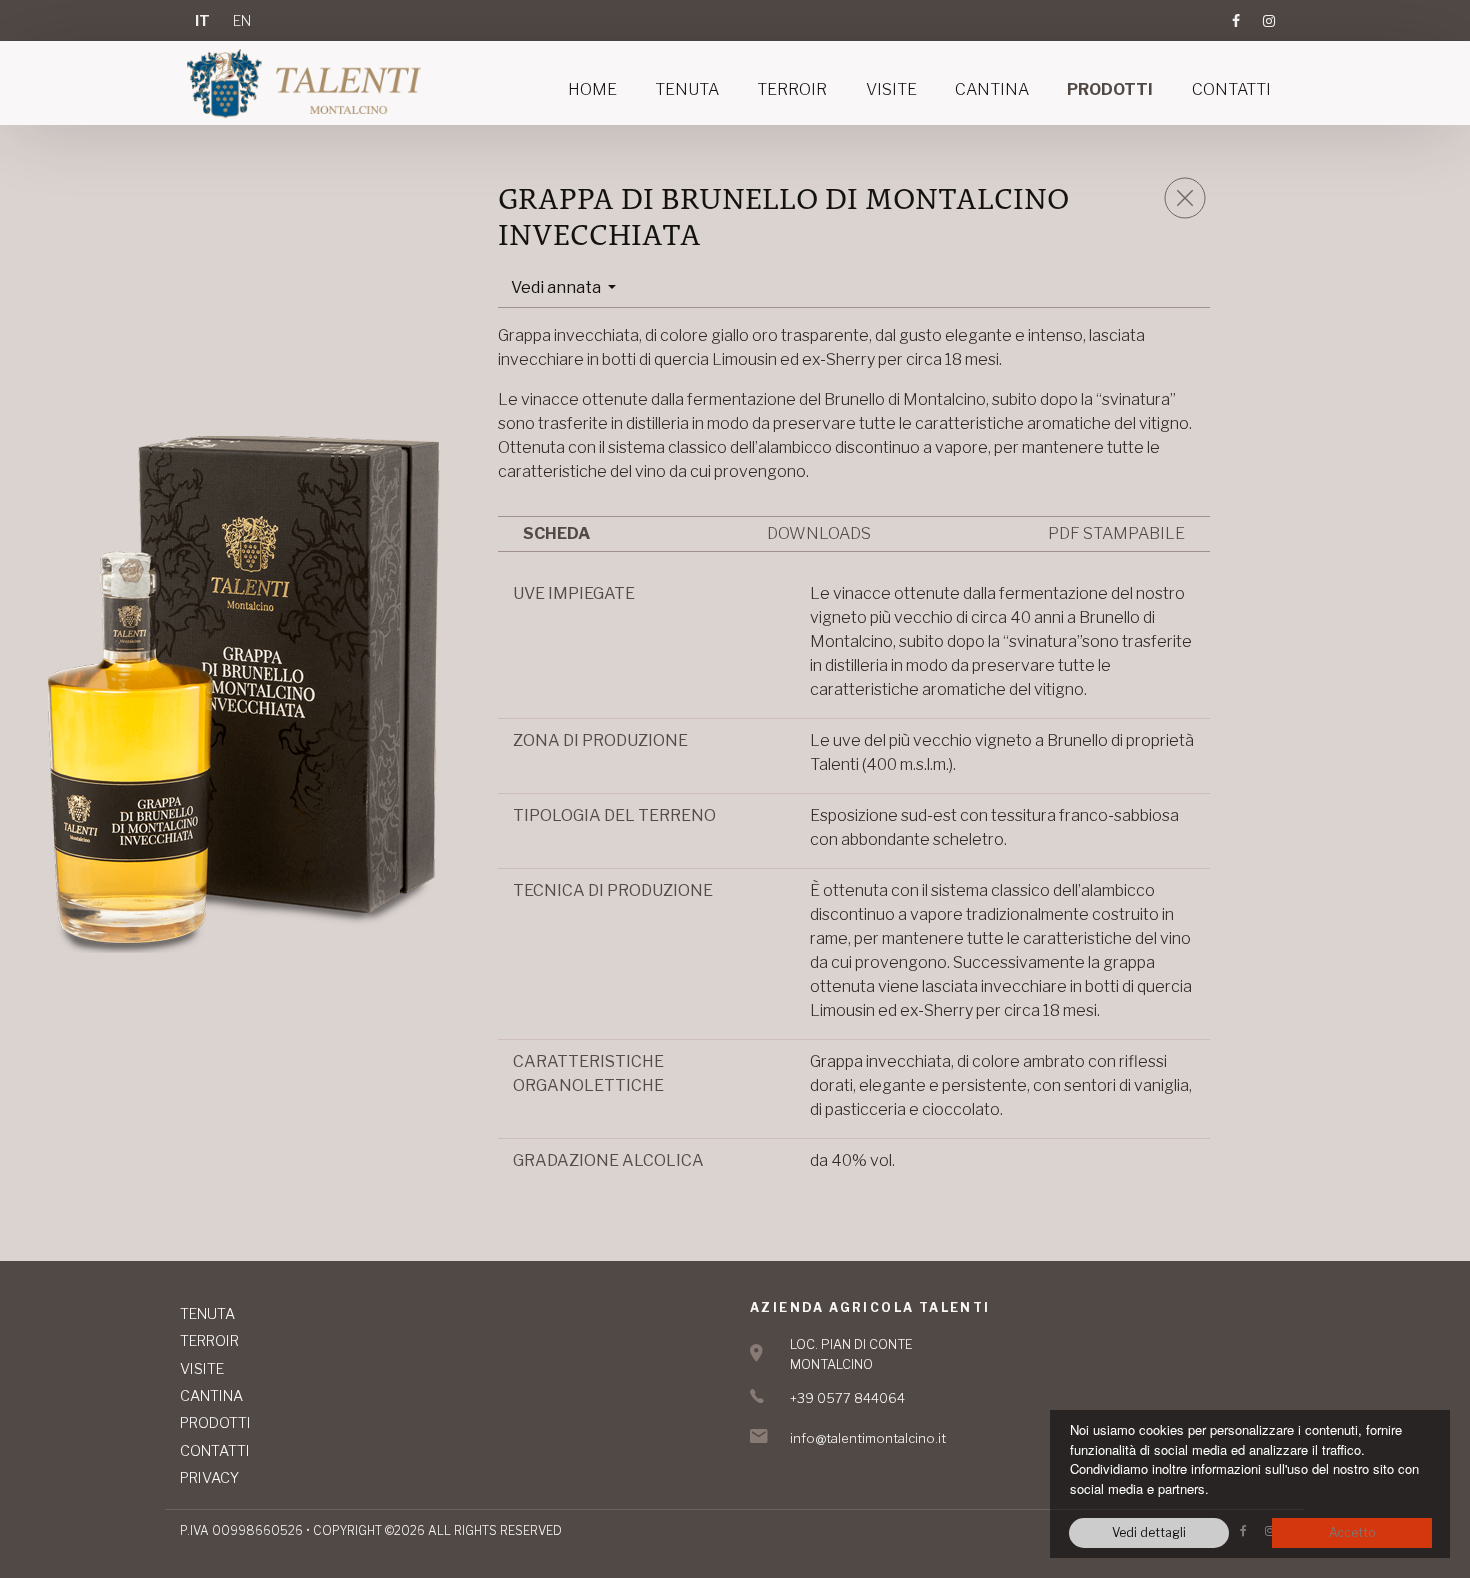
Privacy (209, 1478)
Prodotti (1110, 89)
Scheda (556, 533)
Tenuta (687, 89)
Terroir (792, 89)
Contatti (1231, 89)
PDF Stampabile (1116, 533)
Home (592, 89)
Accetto (1352, 1532)
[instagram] (1264, 20)
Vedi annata (557, 287)
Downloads (819, 533)
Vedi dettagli (1149, 1532)
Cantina (992, 89)
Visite (891, 89)
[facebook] (1236, 20)
